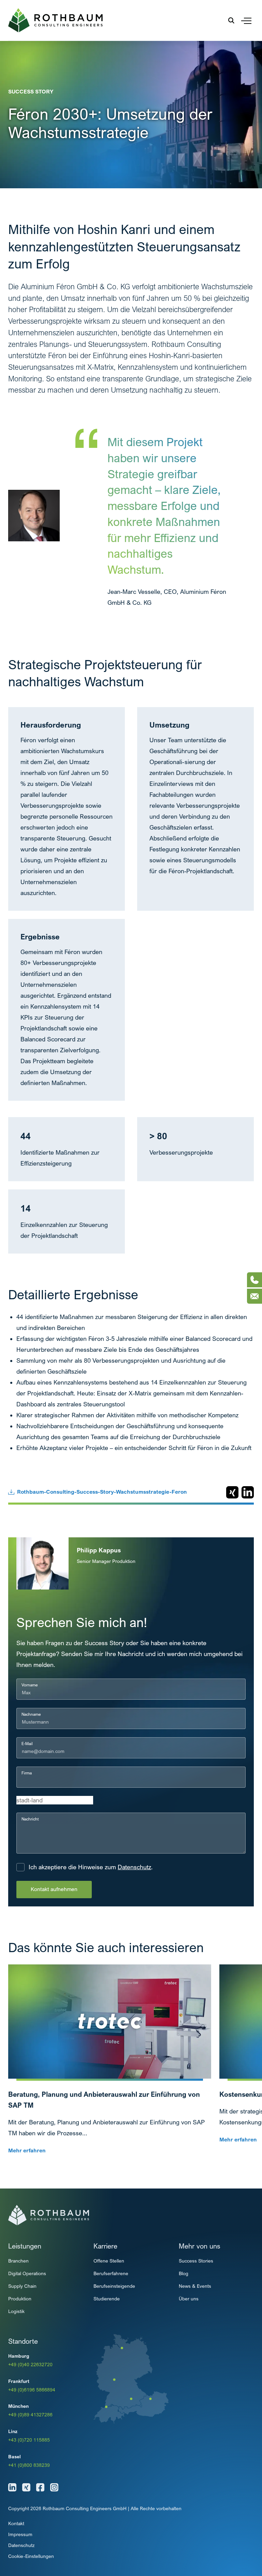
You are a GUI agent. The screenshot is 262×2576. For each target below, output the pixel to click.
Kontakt (16, 2523)
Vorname (30, 1685)
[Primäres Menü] (246, 20)
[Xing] (26, 2487)
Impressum (20, 2534)
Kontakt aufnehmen (54, 1889)
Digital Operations (27, 2273)
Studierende (107, 2299)
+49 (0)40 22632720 (30, 2364)
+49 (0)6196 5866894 (32, 2390)
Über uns (189, 2299)
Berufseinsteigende (114, 2286)
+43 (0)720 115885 (29, 2440)
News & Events (195, 2286)
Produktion (20, 2299)
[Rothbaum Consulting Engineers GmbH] (55, 20)
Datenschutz (134, 1867)
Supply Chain (22, 2286)
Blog (184, 2273)
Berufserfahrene (111, 2273)
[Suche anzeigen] (231, 20)
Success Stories (196, 2261)
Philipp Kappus (99, 1550)
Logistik (16, 2311)
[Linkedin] (12, 2487)
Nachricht (30, 1819)
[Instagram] (54, 2487)
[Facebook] (40, 2487)
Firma (27, 1773)
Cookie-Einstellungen (31, 2556)
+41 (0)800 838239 (29, 2465)
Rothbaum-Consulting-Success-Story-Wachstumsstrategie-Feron (102, 1492)
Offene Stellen (109, 2261)
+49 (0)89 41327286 (30, 2414)
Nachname (31, 1714)
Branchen (18, 2261)
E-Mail (27, 1744)
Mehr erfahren (27, 2150)
